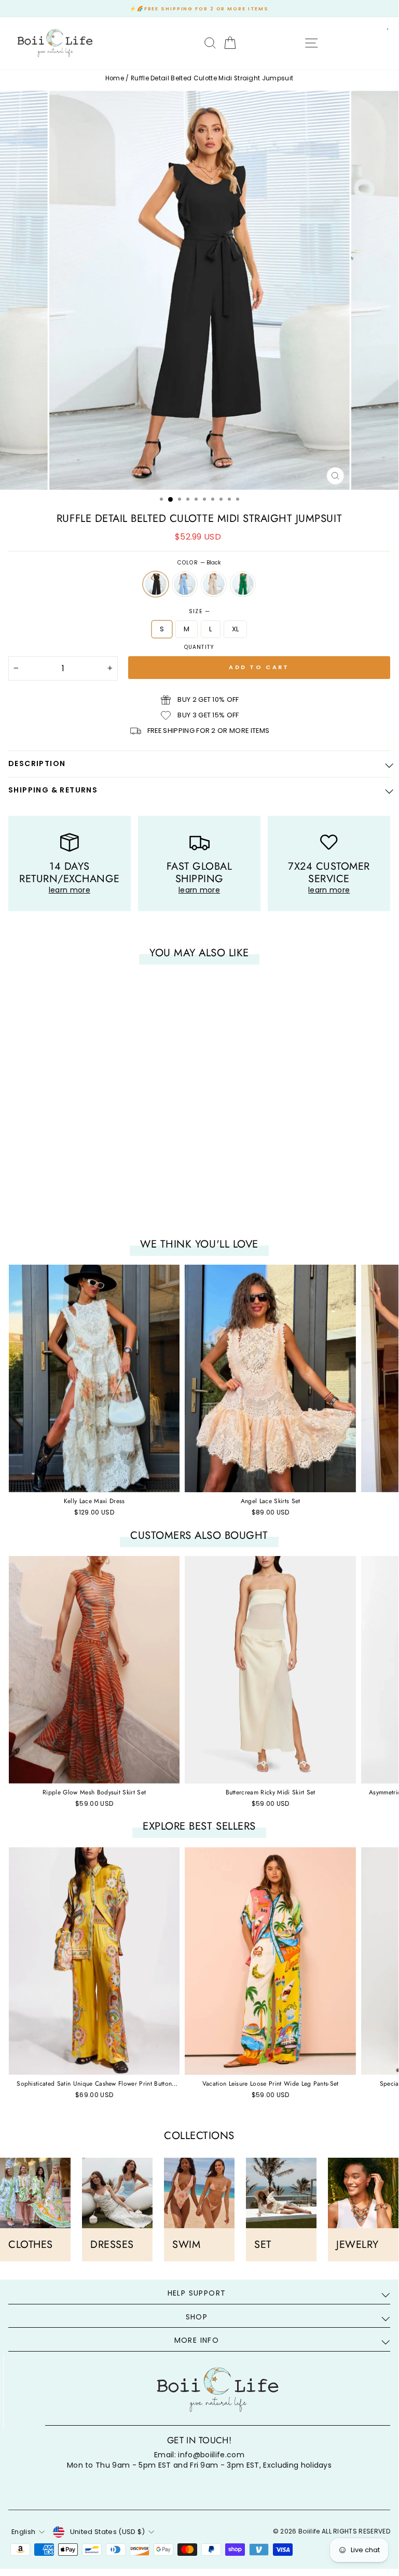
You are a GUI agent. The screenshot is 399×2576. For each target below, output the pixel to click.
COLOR (199, 563)
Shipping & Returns (53, 790)
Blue (185, 584)
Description (37, 763)
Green (243, 584)
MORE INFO (197, 2340)
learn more (70, 890)
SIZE (199, 612)
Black (156, 584)
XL (236, 629)
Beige (214, 584)
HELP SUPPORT (197, 2293)
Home (115, 78)
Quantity (199, 647)
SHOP (197, 2317)
